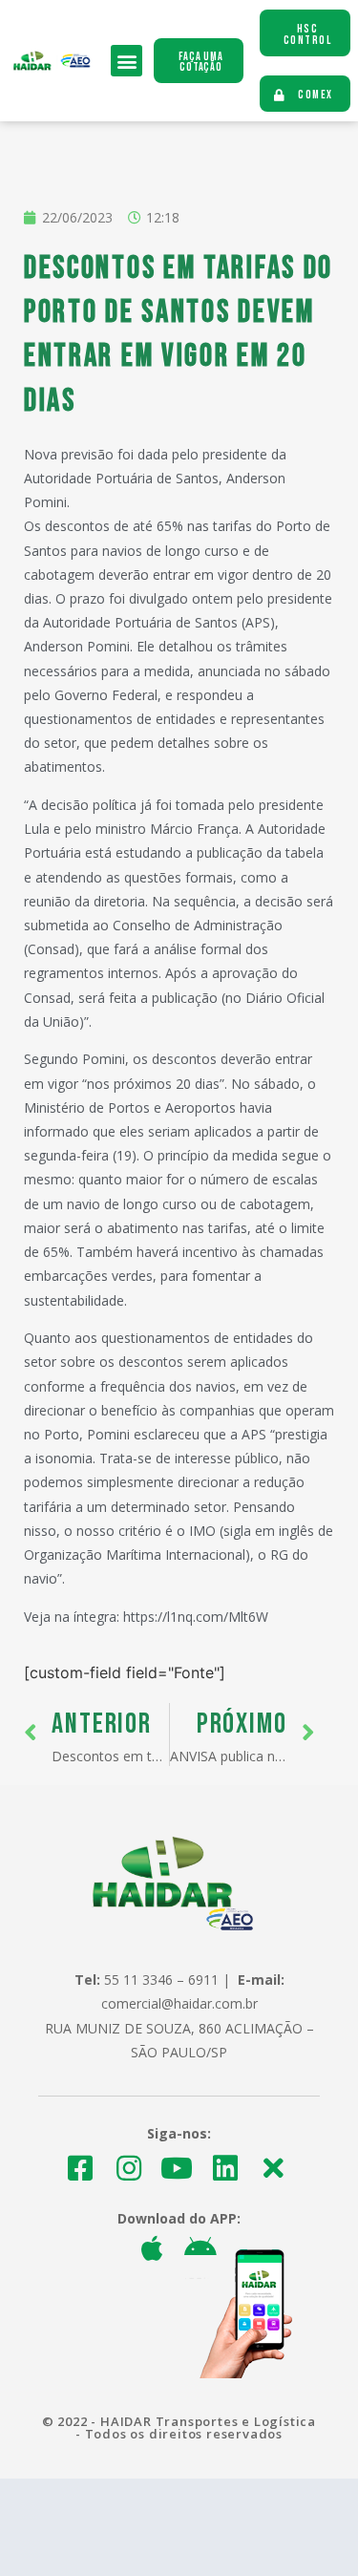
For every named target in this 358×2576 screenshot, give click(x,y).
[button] (126, 61)
